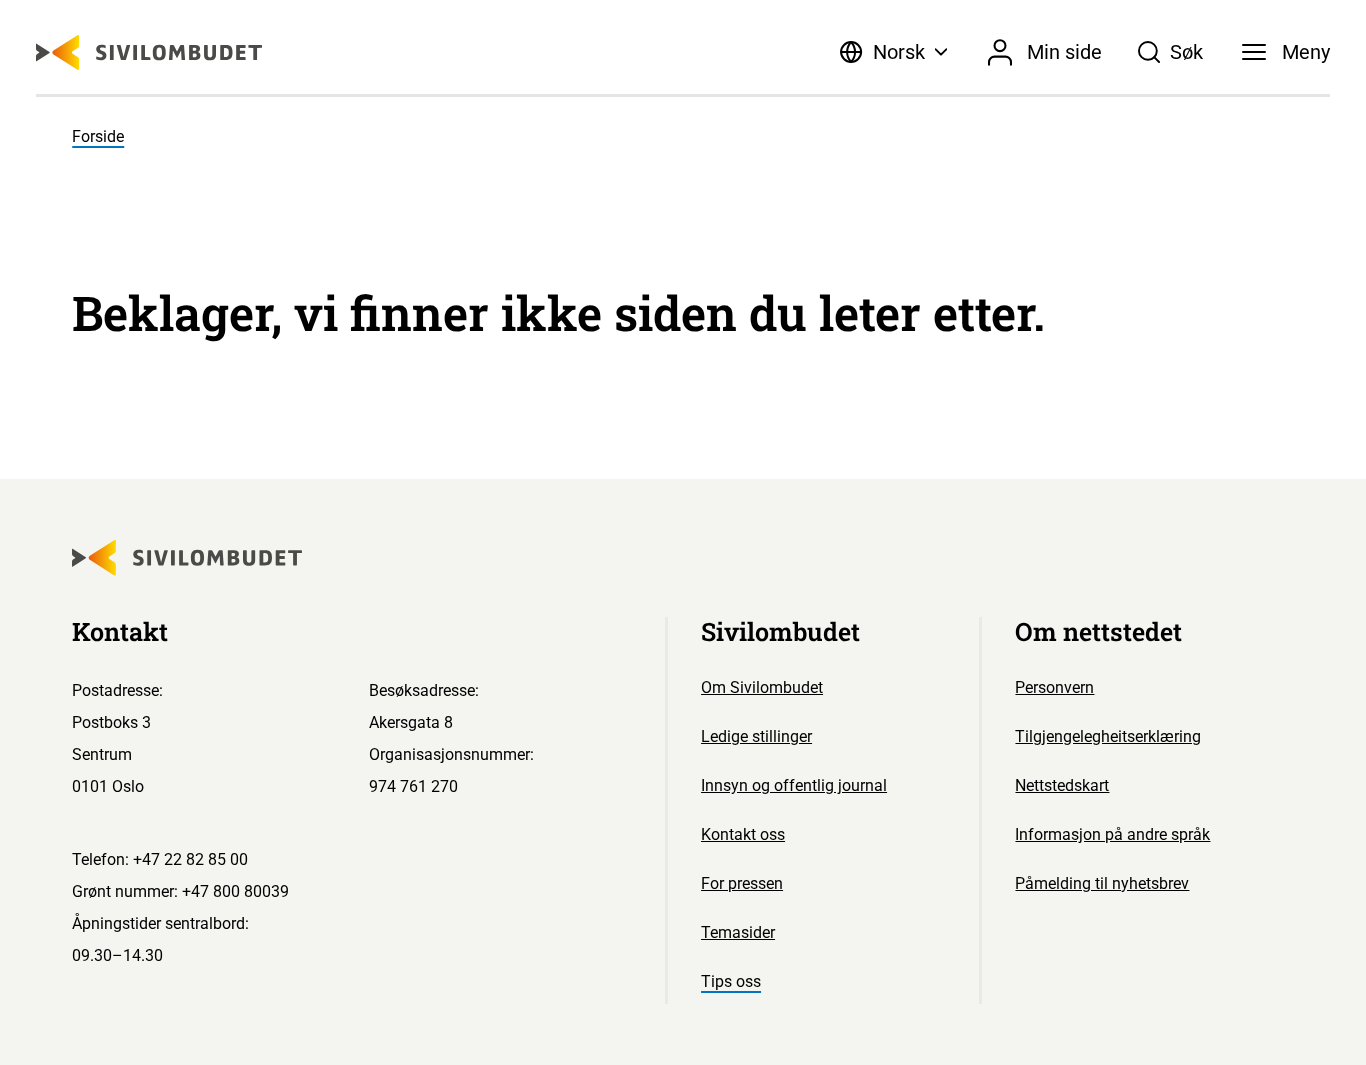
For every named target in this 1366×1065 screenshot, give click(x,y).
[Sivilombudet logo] (149, 52)
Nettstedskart (1062, 785)
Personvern (1054, 687)
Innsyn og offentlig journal (794, 785)
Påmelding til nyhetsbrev (1102, 883)
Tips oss (731, 981)
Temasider (738, 932)
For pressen (742, 883)
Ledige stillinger (756, 736)
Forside (98, 136)
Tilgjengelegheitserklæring (1108, 736)
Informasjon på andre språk (1112, 834)
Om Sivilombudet (762, 687)
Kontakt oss (743, 834)
